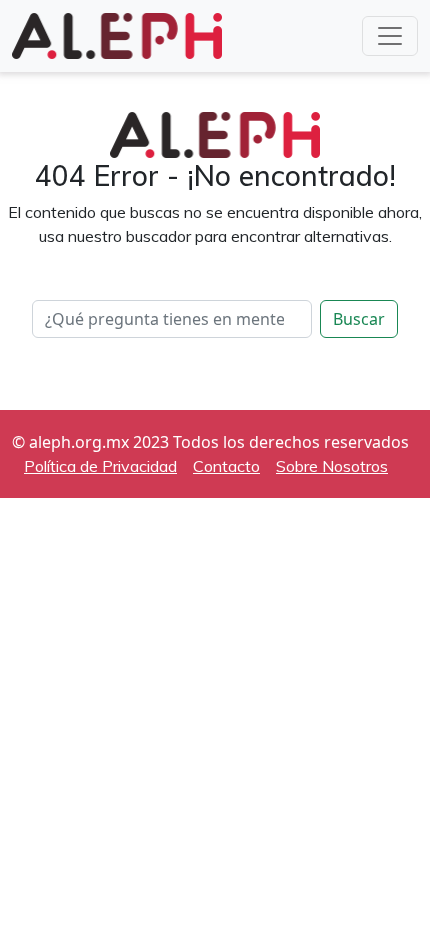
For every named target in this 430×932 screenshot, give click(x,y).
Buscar (359, 319)
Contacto (226, 466)
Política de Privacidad (100, 466)
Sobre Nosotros (332, 466)
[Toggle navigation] (390, 36)
